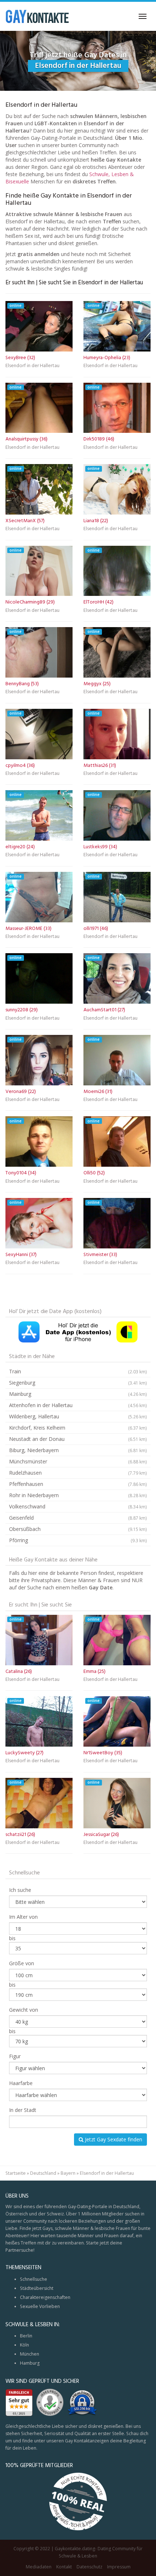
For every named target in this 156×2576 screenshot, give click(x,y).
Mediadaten (39, 2567)
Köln (24, 2345)
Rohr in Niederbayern (78, 1495)
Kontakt (64, 2567)
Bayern (68, 2173)
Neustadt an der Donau (78, 1439)
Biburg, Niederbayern (78, 1450)
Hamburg (30, 2363)
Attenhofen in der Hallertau (78, 1405)
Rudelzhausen (78, 1473)
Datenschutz (89, 2567)
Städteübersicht (37, 2288)
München (30, 2354)
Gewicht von (24, 2010)
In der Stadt (23, 2110)
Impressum (119, 2567)
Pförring (78, 1540)
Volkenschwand (78, 1506)
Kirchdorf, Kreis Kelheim (78, 1428)
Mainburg (78, 1394)
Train (78, 1371)
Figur (15, 2056)
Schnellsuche (34, 2279)
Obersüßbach (78, 1529)
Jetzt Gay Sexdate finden (113, 2139)
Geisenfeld (78, 1518)
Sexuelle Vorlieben (40, 2306)
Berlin (26, 2336)
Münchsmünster (78, 1461)
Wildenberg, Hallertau (78, 1416)
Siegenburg (78, 1383)
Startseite (16, 2173)
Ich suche (20, 1890)
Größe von (22, 1963)
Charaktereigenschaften (45, 2297)
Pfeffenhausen (78, 1484)
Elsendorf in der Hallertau (32, 366)
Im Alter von (23, 1917)
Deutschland (43, 2173)
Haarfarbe (21, 2083)
